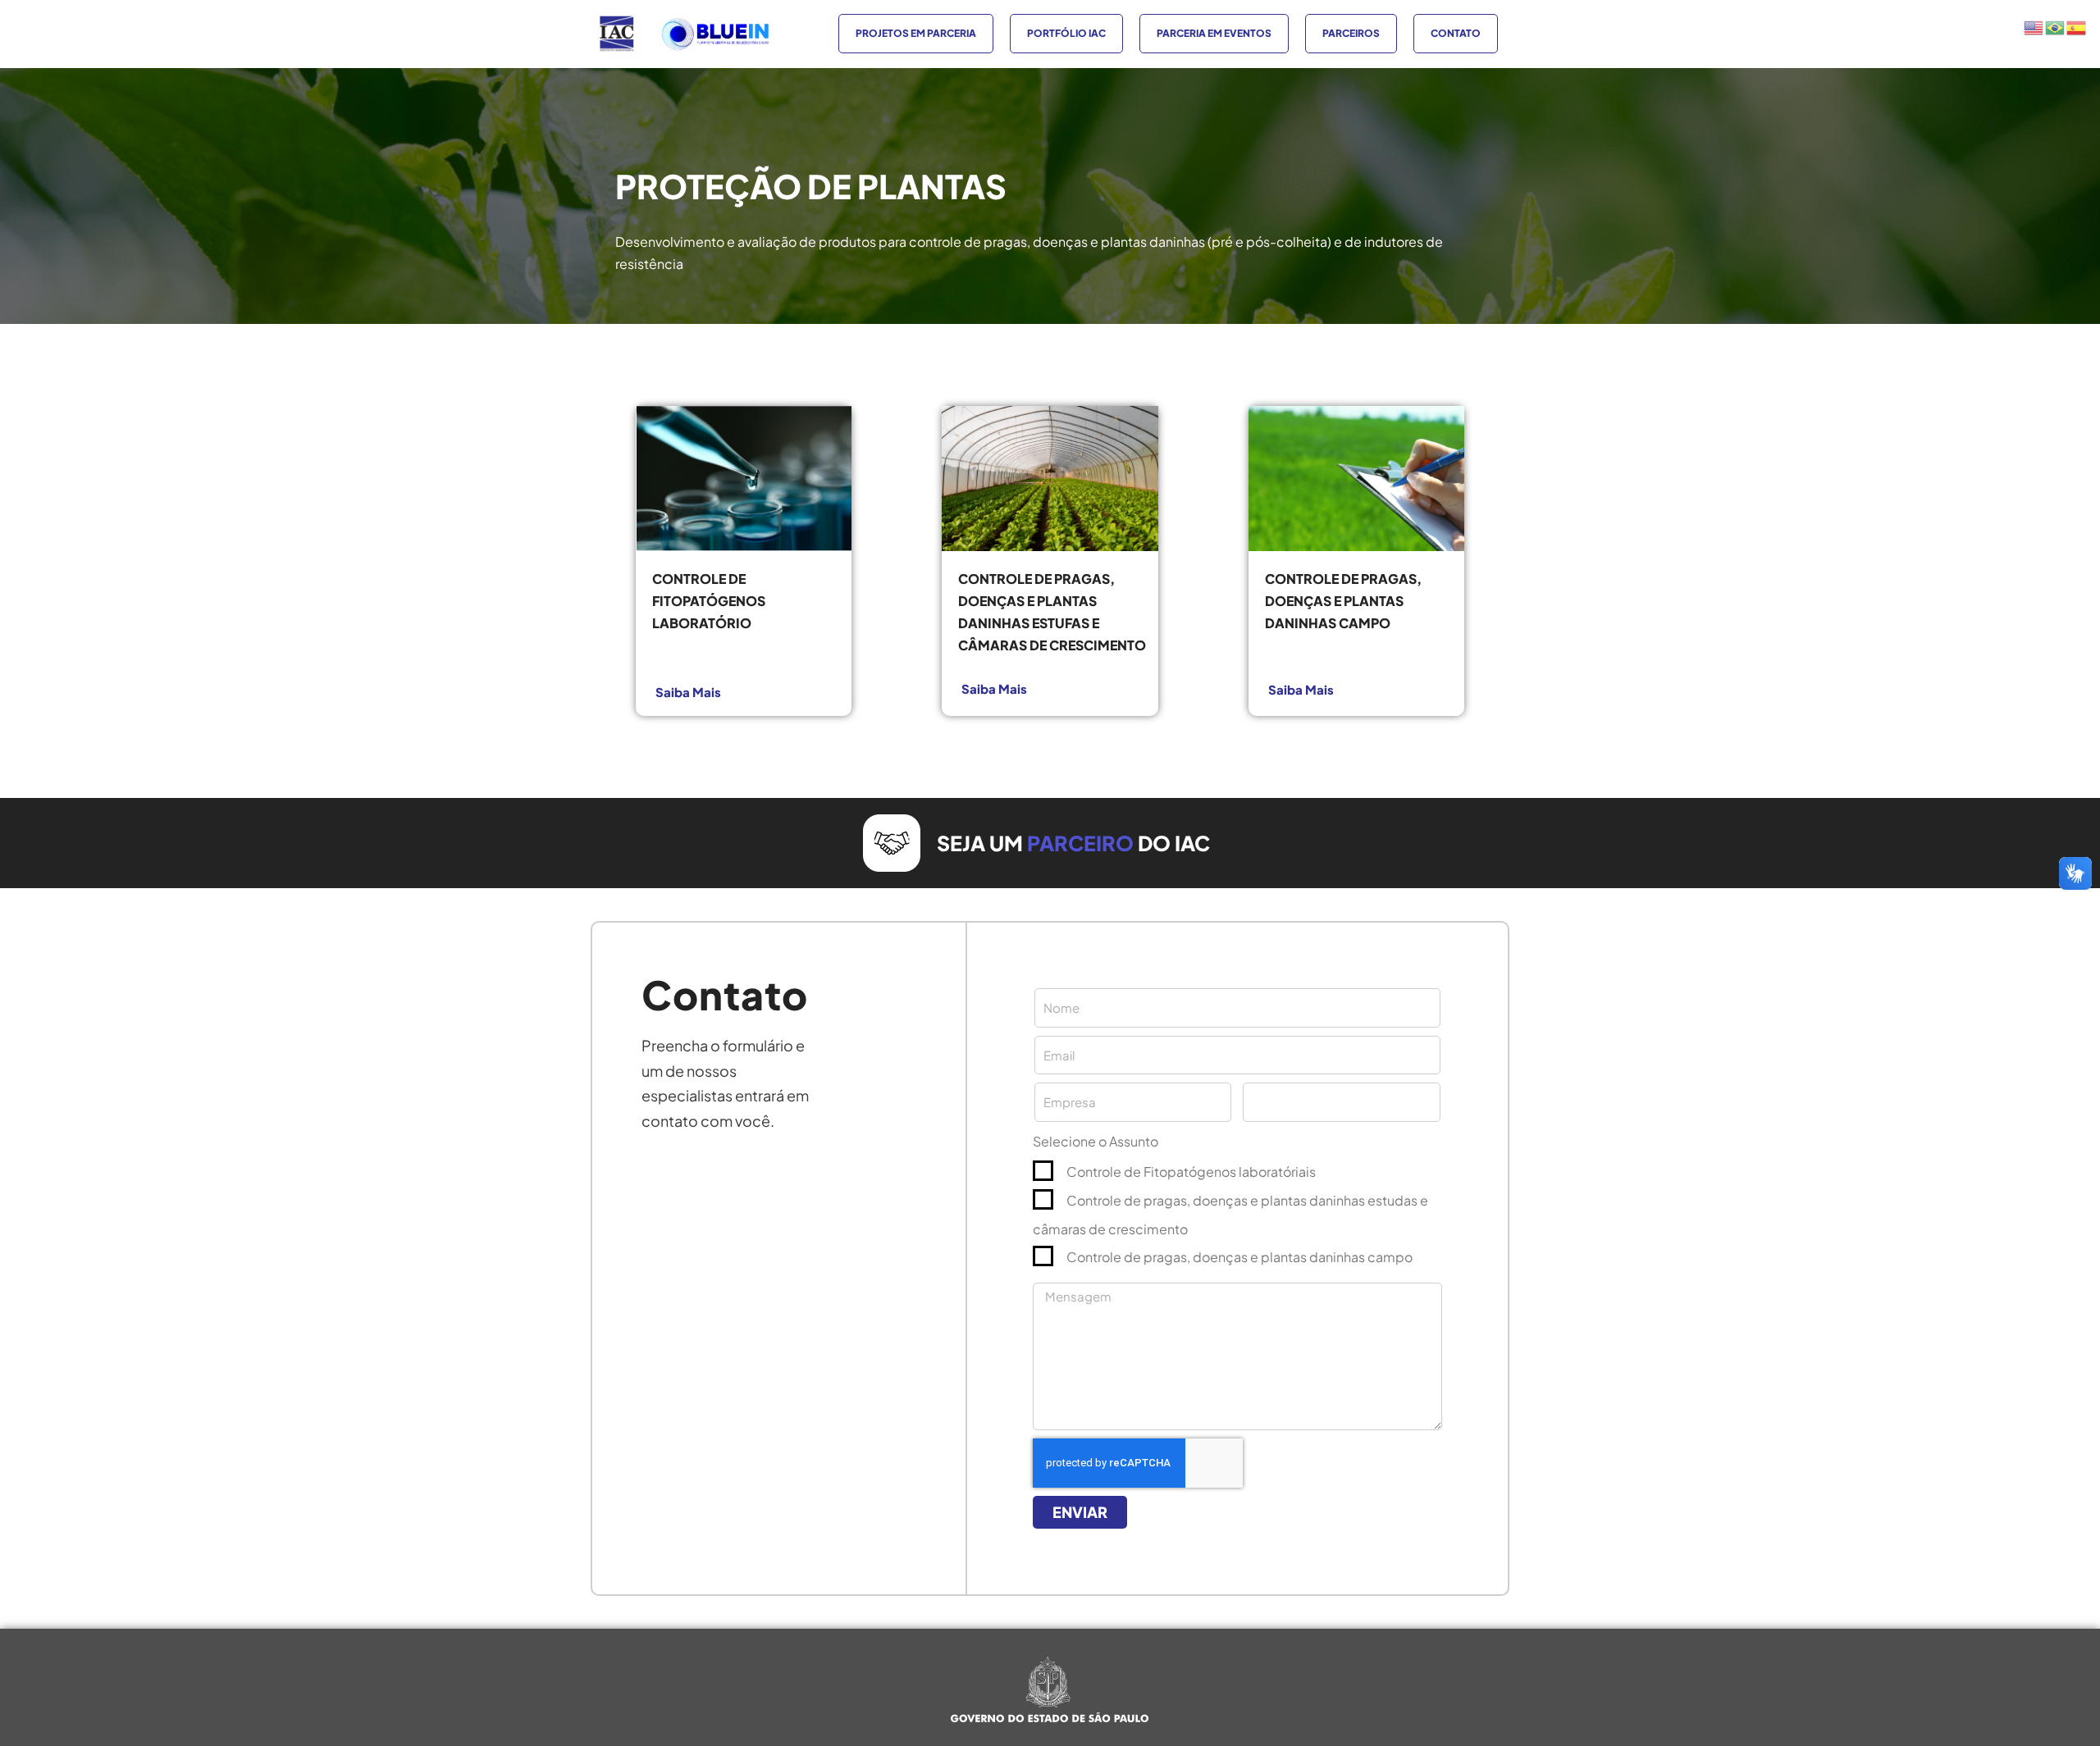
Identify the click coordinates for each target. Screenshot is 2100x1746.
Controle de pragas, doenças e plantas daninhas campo (1239, 1257)
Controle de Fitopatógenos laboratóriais (1191, 1172)
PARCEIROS (1351, 33)
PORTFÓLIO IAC (1066, 33)
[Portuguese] (2056, 26)
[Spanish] (2077, 26)
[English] (2034, 26)
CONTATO (1456, 33)
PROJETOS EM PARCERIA (916, 33)
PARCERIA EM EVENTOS (1214, 33)
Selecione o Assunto (1096, 1141)
